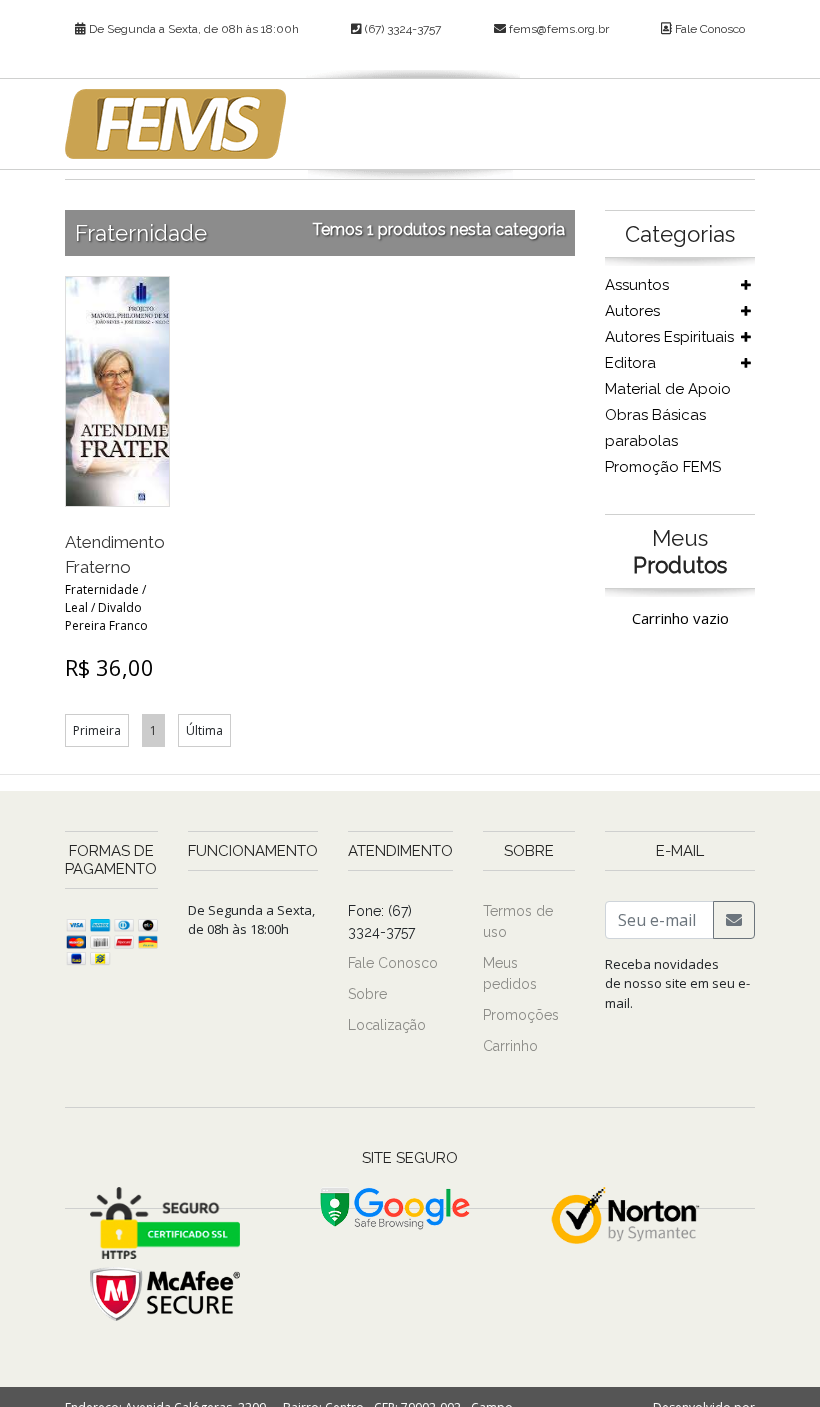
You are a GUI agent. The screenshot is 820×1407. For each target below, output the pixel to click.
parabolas (641, 441)
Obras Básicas (655, 415)
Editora (630, 363)
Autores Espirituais (669, 337)
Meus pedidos (510, 973)
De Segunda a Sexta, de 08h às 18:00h (192, 29)
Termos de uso (518, 921)
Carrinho (510, 1046)
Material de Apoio (668, 389)
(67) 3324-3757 (401, 29)
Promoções (521, 1015)
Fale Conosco (708, 29)
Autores (632, 311)
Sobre (367, 994)
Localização (387, 1025)
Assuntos (637, 285)
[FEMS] (175, 124)
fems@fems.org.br (559, 29)
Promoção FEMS (663, 467)
